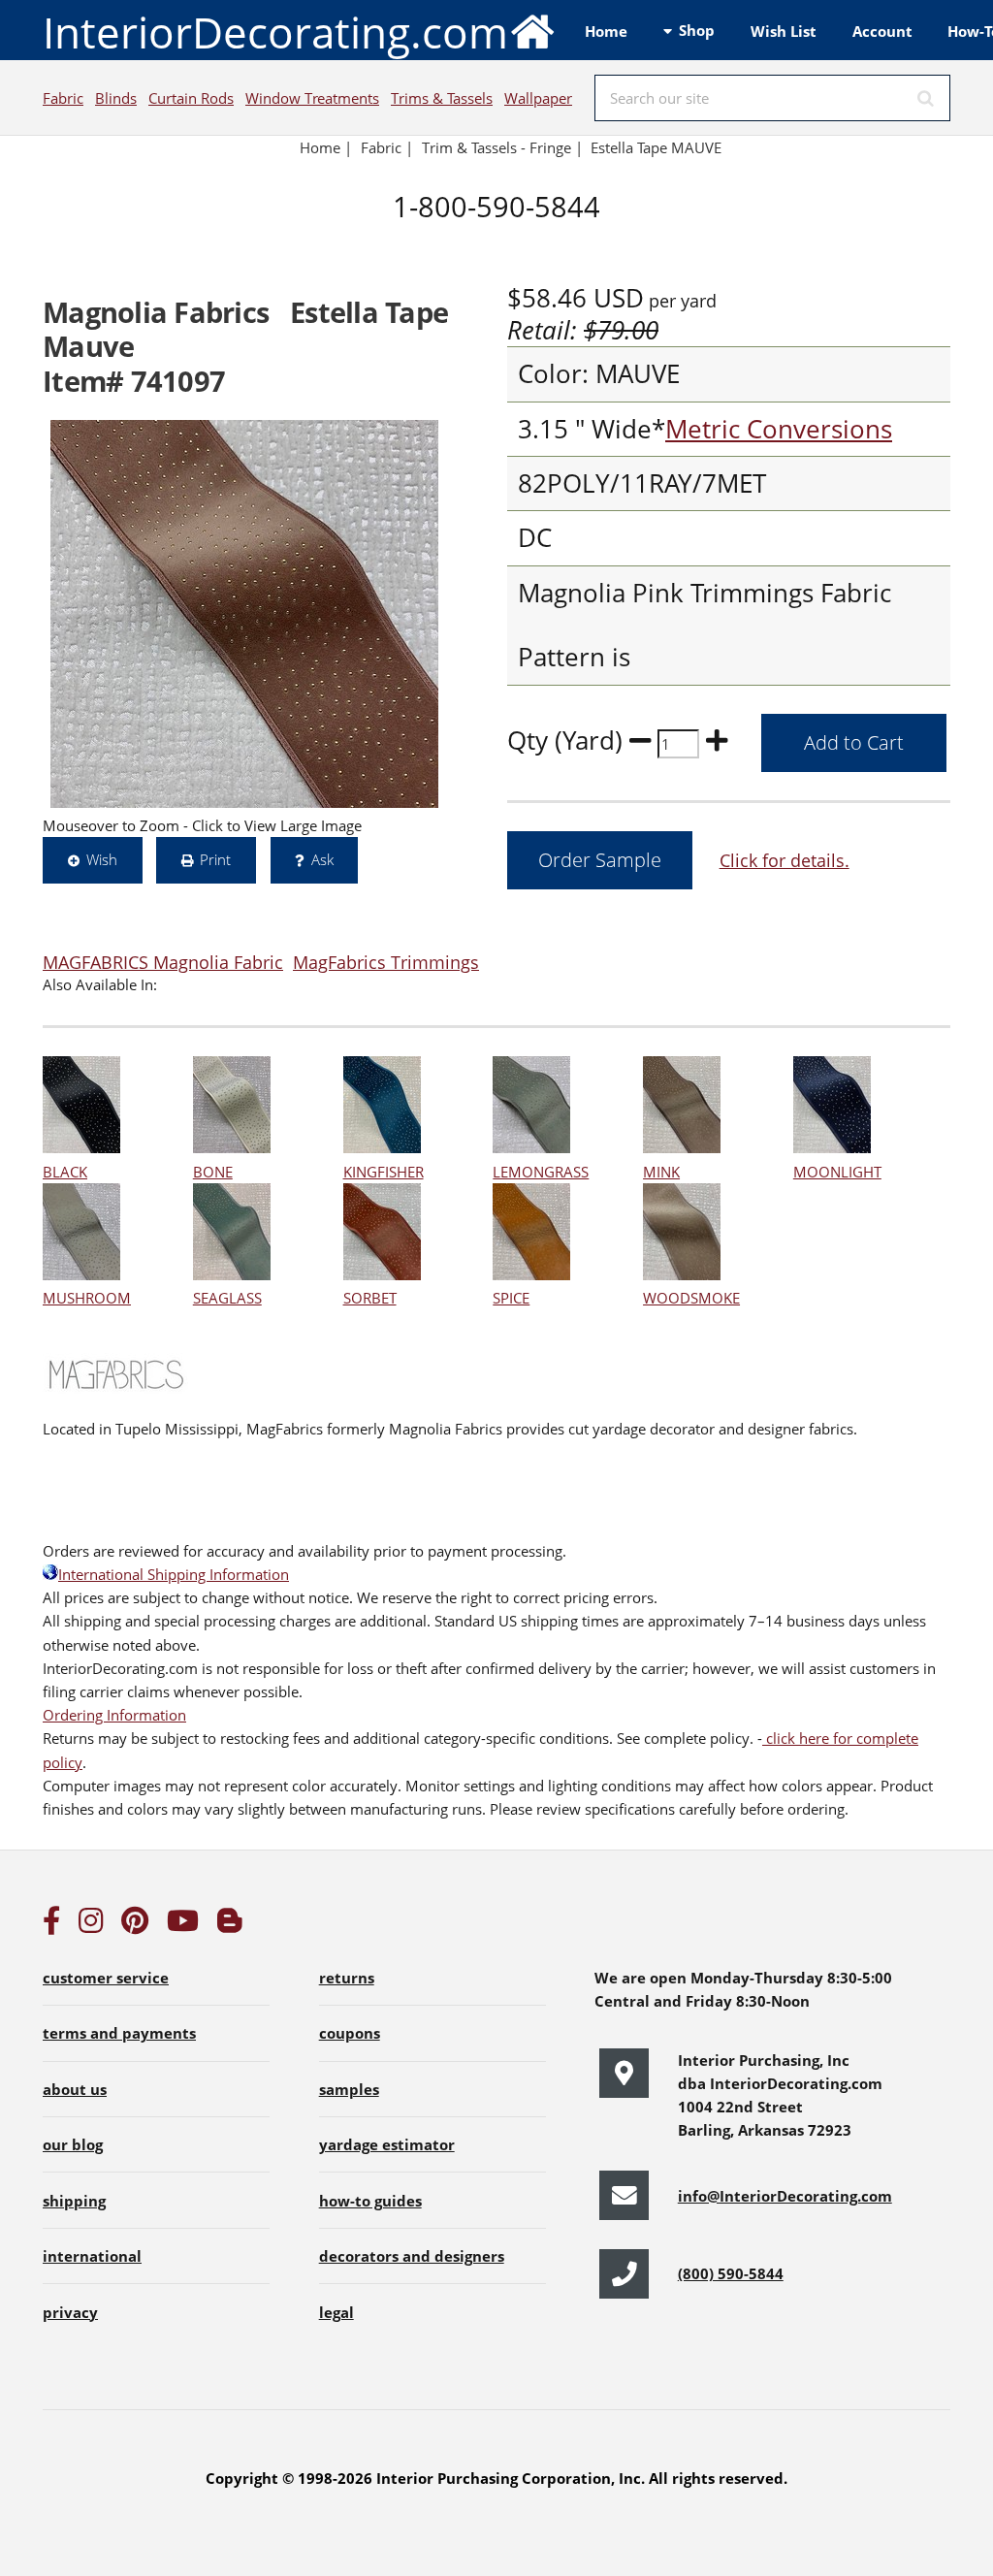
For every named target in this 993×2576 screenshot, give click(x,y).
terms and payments (119, 2033)
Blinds (116, 98)
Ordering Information (114, 1715)
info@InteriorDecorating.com (785, 2196)
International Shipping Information (174, 1574)
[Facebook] (51, 1925)
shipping (74, 2201)
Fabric (63, 98)
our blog (73, 2144)
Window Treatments (312, 98)
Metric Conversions (779, 429)
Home (606, 31)
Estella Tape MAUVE (656, 147)
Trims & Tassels (442, 98)
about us (75, 2089)
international (92, 2256)
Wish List (784, 31)
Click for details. (785, 860)
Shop (697, 30)
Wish (102, 859)
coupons (350, 2033)
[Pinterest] (135, 1925)
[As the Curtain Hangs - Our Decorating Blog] (230, 1925)
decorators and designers (412, 2256)
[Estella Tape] (244, 614)
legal (336, 2312)
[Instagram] (91, 1925)
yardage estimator (387, 2144)
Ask (322, 859)
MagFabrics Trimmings (386, 962)
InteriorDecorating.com (275, 32)
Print (215, 859)
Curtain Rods (191, 98)
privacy (70, 2312)
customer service (106, 1978)
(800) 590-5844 (731, 2273)
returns (347, 1978)
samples (349, 2089)
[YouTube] (183, 1925)
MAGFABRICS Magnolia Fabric (163, 962)
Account (882, 31)
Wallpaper (538, 98)
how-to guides (370, 2201)
